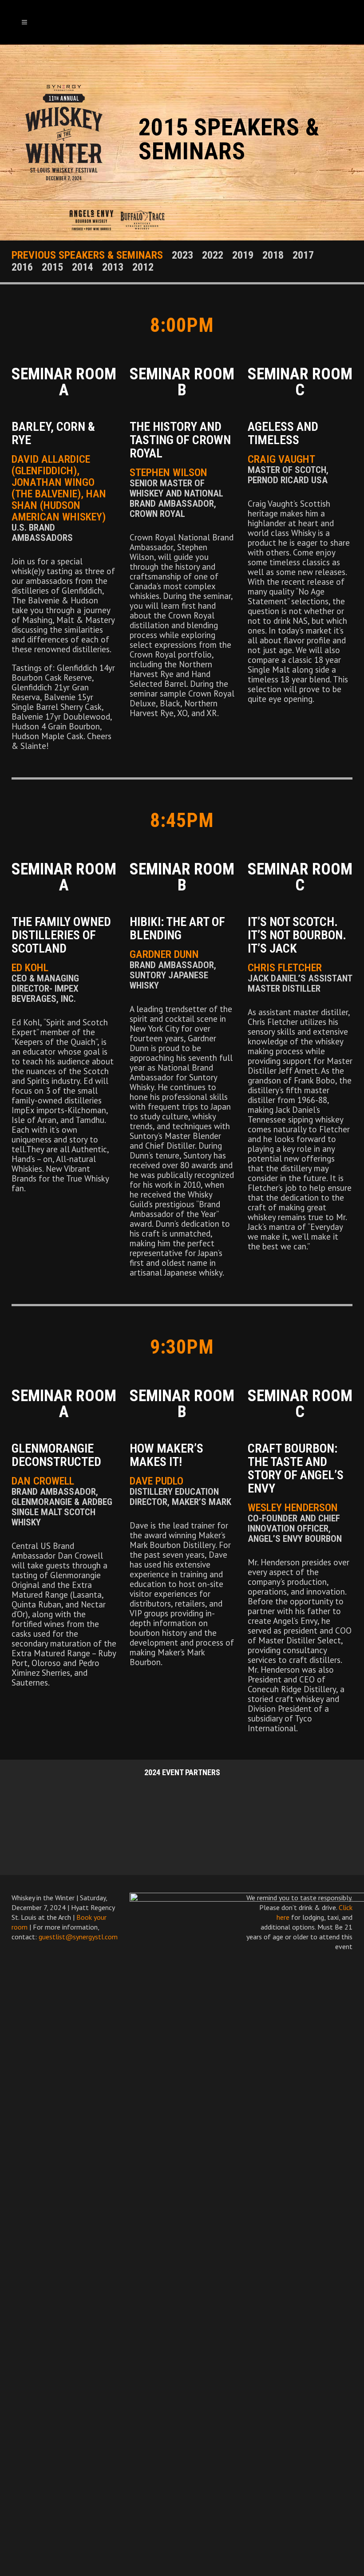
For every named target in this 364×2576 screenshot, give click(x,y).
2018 (273, 255)
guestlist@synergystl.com (78, 1937)
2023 (182, 255)
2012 (143, 267)
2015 (52, 267)
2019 (243, 255)
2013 (113, 267)
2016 (22, 267)
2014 (83, 267)
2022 (213, 255)
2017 (303, 255)
